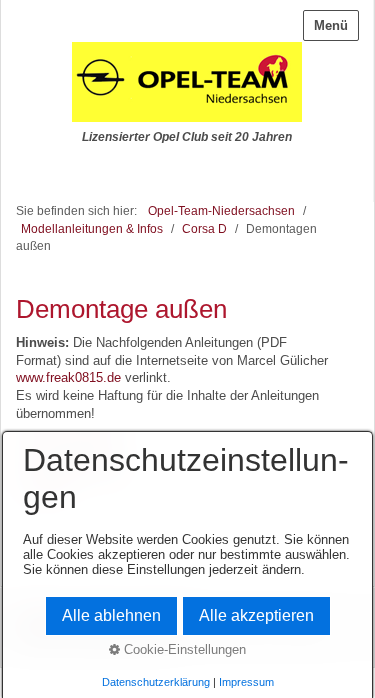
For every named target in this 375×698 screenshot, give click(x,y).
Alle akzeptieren (256, 615)
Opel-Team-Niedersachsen (221, 210)
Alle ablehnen (111, 615)
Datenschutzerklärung (156, 682)
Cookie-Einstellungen (183, 649)
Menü (331, 25)
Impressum (246, 682)
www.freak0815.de (68, 377)
